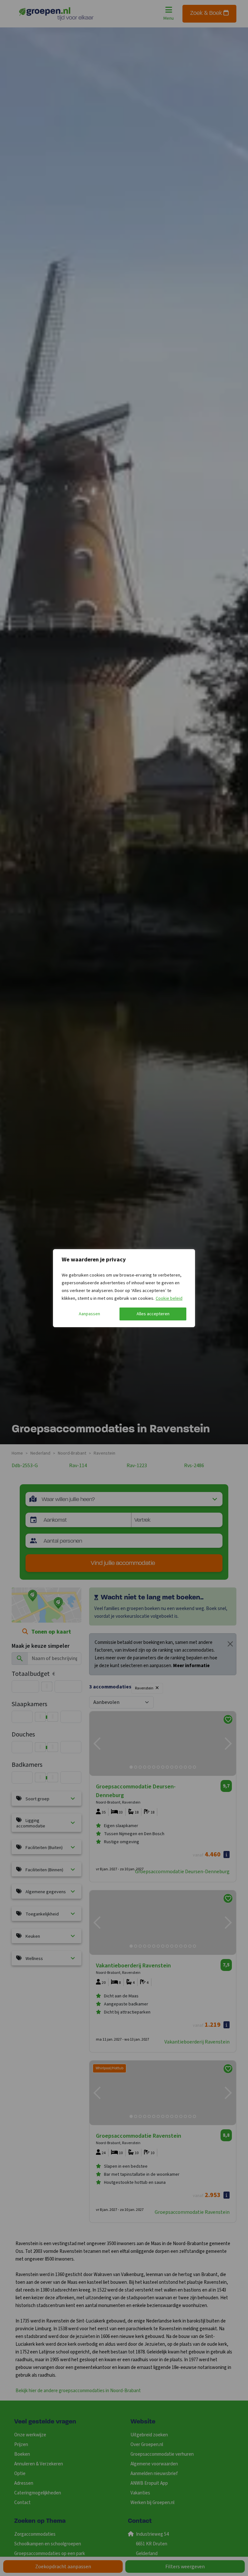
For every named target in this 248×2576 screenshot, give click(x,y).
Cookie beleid (169, 1298)
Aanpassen (89, 1314)
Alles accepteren (153, 1314)
